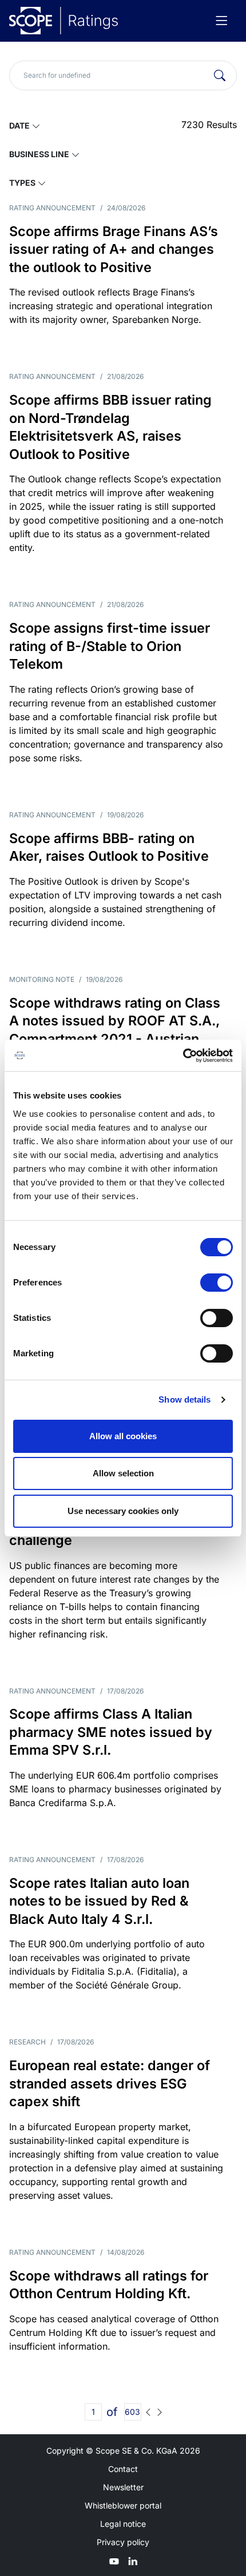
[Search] (220, 75)
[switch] (217, 1283)
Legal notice (123, 2524)
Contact (123, 2469)
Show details (184, 1399)
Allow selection (123, 1473)
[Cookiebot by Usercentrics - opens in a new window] (183, 1056)
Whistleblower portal (123, 2505)
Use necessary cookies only (123, 1511)
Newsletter (123, 2487)
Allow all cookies (123, 1436)
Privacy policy (123, 2542)
